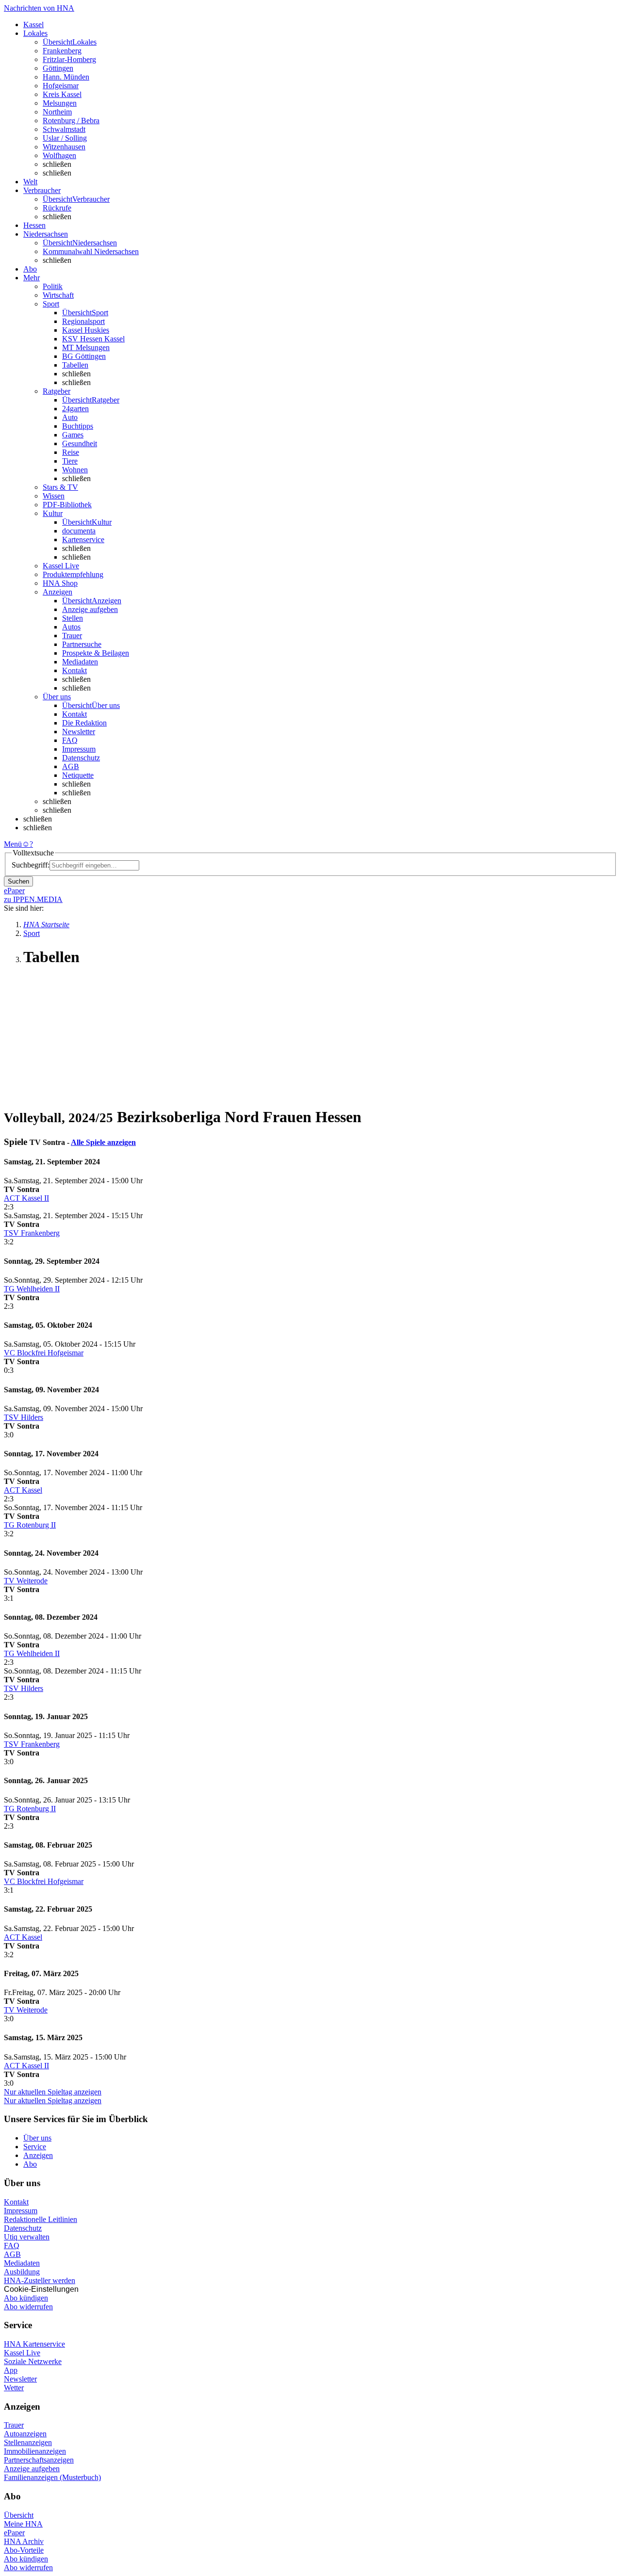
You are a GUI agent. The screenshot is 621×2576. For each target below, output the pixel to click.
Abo (30, 2164)
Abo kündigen (26, 2298)
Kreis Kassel (62, 94)
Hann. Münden (66, 77)
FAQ (70, 740)
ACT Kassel (23, 1490)
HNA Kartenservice (34, 2344)
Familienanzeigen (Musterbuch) (52, 2477)
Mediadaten (80, 662)
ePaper (14, 2533)
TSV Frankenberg (32, 1233)
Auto (70, 417)
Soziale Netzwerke (33, 2361)
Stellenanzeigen (28, 2442)
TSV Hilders (24, 1417)
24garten (75, 409)
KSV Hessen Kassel (93, 339)
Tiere (70, 461)
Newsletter (79, 732)
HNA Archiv (24, 2541)
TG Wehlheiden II (32, 1289)
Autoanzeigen (25, 2434)
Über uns (37, 2138)
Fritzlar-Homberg (69, 59)
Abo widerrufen (28, 2307)
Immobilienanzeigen (35, 2451)
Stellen (73, 618)
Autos (71, 627)
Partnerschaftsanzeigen (39, 2460)
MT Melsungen (86, 347)
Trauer (72, 636)
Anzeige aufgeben (90, 609)
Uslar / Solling (65, 138)
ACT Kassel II (26, 1198)
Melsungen (60, 103)
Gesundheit (80, 443)
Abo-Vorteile (24, 2550)
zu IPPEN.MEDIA (33, 899)
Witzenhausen (64, 147)
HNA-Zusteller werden (40, 2280)
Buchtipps (78, 426)
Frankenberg (62, 51)
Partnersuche (82, 644)
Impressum (79, 749)
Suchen (18, 881)
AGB (71, 766)
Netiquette (78, 775)
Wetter (14, 2388)
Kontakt (74, 670)
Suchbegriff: (31, 865)
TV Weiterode (26, 1581)
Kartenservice (83, 539)
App (11, 2370)
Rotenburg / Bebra (71, 121)
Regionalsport (83, 321)
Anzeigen (38, 2155)
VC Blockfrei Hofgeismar (44, 1353)
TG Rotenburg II (30, 1525)
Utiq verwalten (27, 2237)
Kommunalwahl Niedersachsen (91, 251)
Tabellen (75, 365)
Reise (71, 452)
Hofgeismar (61, 86)
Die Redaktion (84, 723)
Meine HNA (23, 2524)
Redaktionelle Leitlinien (41, 2219)
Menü (13, 844)
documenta (79, 531)
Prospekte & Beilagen (96, 653)
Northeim (57, 112)
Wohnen (75, 470)
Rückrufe (57, 208)
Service (35, 2147)
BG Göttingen (84, 356)
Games (73, 435)
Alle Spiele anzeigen (103, 1142)
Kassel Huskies (86, 330)
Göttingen (58, 68)
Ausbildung (22, 2272)
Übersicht (19, 2515)
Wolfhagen (59, 155)
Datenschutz (81, 758)
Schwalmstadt (64, 129)
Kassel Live (22, 2353)
